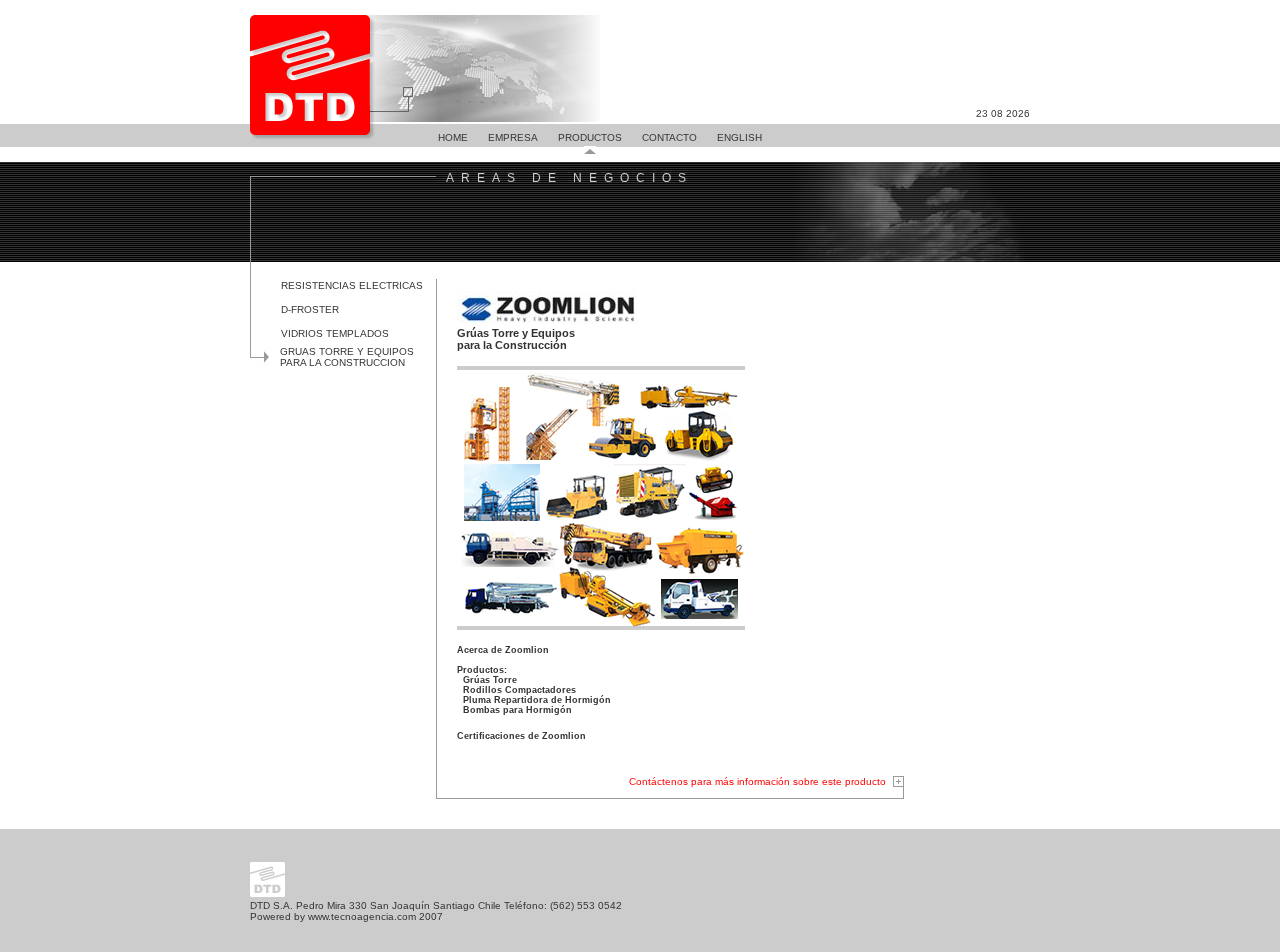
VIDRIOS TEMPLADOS (335, 333)
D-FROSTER (310, 309)
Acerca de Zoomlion (503, 650)
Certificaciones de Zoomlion (521, 736)
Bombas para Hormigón (517, 710)
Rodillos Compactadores (519, 690)
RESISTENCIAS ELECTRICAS (352, 285)
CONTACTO (669, 137)
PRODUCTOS (590, 137)
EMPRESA (513, 137)
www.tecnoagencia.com (362, 916)
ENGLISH (739, 137)
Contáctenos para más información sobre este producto (757, 781)
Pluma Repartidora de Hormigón (537, 700)
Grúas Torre (490, 680)
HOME (453, 137)
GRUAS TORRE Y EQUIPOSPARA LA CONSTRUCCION (347, 357)
